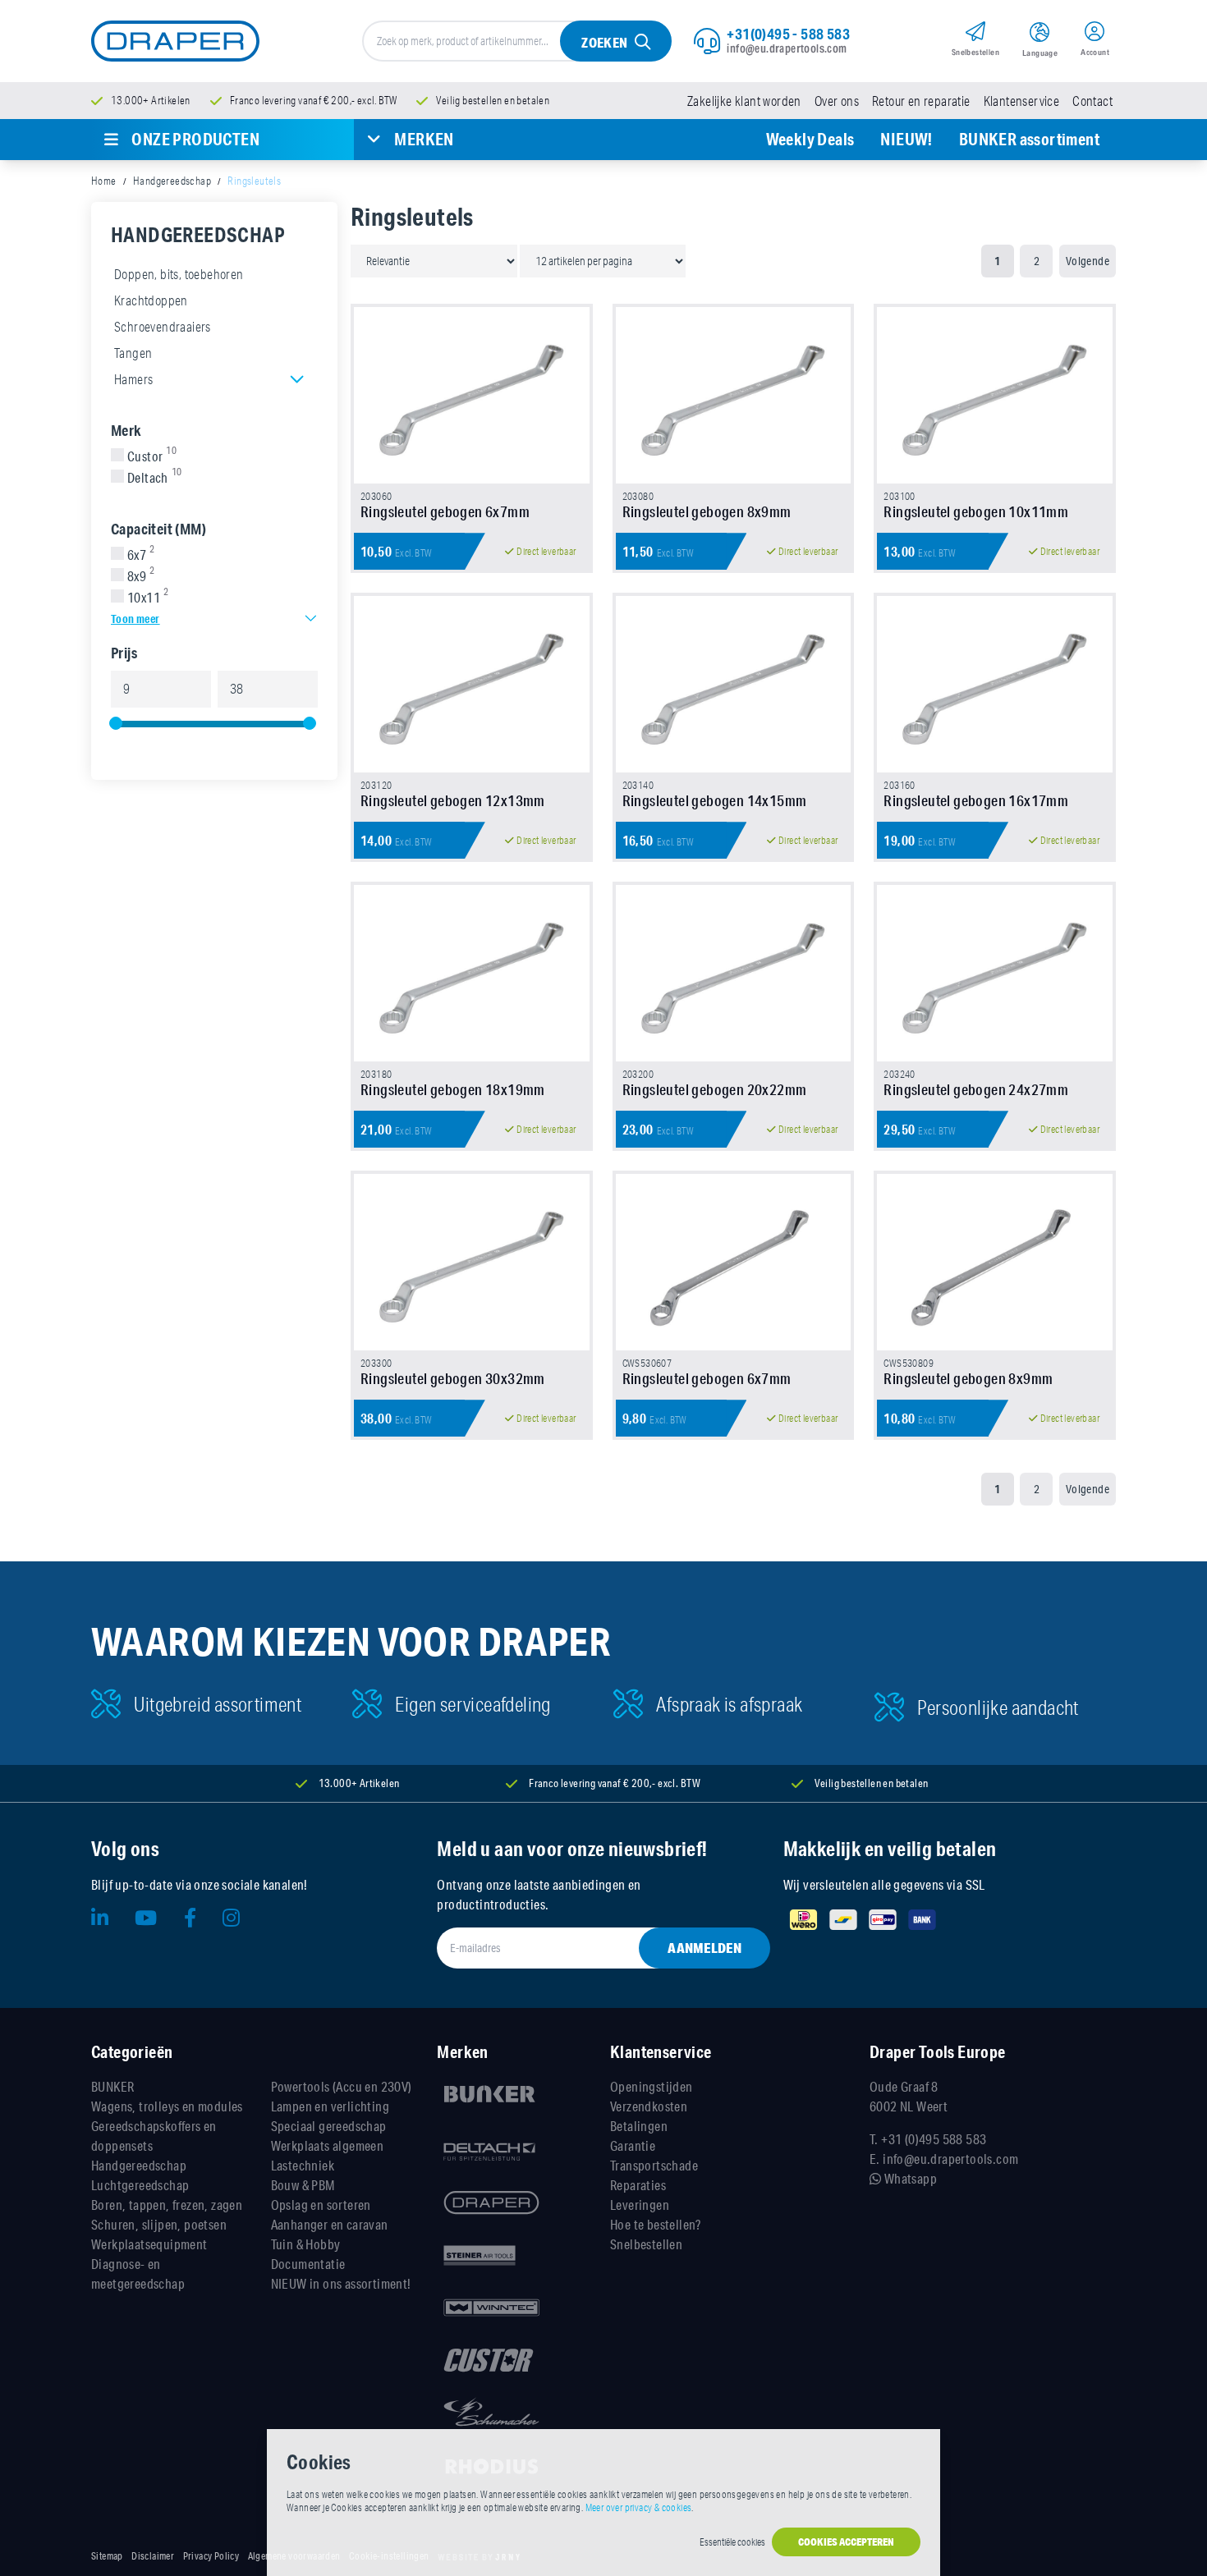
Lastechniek (303, 2165)
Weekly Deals (810, 139)
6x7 (141, 555)
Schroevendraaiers (163, 327)
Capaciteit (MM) (158, 529)
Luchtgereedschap (140, 2185)
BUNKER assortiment (1029, 139)
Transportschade (654, 2165)
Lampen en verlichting (330, 2106)
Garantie (633, 2145)
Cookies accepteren (846, 2542)
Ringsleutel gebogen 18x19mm (453, 1089)
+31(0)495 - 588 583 (788, 34)
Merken (424, 139)
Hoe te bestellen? (656, 2224)
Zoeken (604, 42)
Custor (152, 456)
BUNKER (112, 2086)
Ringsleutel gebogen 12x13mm (453, 800)
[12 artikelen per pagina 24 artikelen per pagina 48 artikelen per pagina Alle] (603, 260)
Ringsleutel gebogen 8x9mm (707, 511)
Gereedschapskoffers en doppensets (154, 2136)
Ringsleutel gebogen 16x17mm (976, 800)
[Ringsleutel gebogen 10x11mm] (995, 395)
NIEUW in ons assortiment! (341, 2283)
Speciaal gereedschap (329, 2126)
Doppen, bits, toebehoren (179, 274)
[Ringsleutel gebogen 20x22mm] (734, 973)
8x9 (141, 576)
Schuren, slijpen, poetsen (159, 2224)
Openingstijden (652, 2086)
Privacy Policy (211, 2556)
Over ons (837, 101)
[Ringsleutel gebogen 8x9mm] (734, 395)
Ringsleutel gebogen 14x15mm (715, 800)
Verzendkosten (649, 2106)
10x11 (148, 598)
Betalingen (639, 2126)
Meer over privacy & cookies (639, 2507)
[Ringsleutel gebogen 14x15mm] (734, 684)
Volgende (1088, 261)
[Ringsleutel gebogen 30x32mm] (472, 1262)
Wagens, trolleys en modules (167, 2106)
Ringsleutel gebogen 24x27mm (976, 1089)
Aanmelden (704, 1948)
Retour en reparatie (921, 101)
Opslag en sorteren (321, 2205)
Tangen (133, 353)
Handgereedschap (172, 181)
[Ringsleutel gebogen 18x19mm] (472, 973)
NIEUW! (906, 139)
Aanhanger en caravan (330, 2224)
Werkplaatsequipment (149, 2244)
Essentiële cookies (732, 2542)
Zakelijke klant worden (744, 101)
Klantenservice (1022, 101)
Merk (126, 430)
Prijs (124, 653)
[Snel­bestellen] (975, 34)
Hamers (133, 379)
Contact (1092, 101)
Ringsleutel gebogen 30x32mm (453, 1378)
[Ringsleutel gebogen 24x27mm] (995, 973)
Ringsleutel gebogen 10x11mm (976, 511)
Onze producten (195, 139)
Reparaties (638, 2185)
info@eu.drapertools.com (787, 48)
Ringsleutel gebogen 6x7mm (445, 511)
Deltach (155, 478)
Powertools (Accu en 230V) (342, 2086)
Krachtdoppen (151, 300)
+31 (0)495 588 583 (934, 2139)
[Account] (1095, 34)
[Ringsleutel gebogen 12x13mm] (472, 684)
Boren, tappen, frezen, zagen (167, 2205)
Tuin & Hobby (306, 2244)
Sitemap (107, 2556)
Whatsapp (909, 2178)
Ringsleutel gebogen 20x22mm (715, 1089)
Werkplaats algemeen (328, 2145)
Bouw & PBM (303, 2185)
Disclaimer (153, 2556)
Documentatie (308, 2264)
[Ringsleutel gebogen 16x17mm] (995, 684)
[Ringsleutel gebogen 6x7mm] (472, 395)
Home (104, 181)
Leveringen (640, 2205)
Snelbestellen (646, 2244)
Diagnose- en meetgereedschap (138, 2273)
